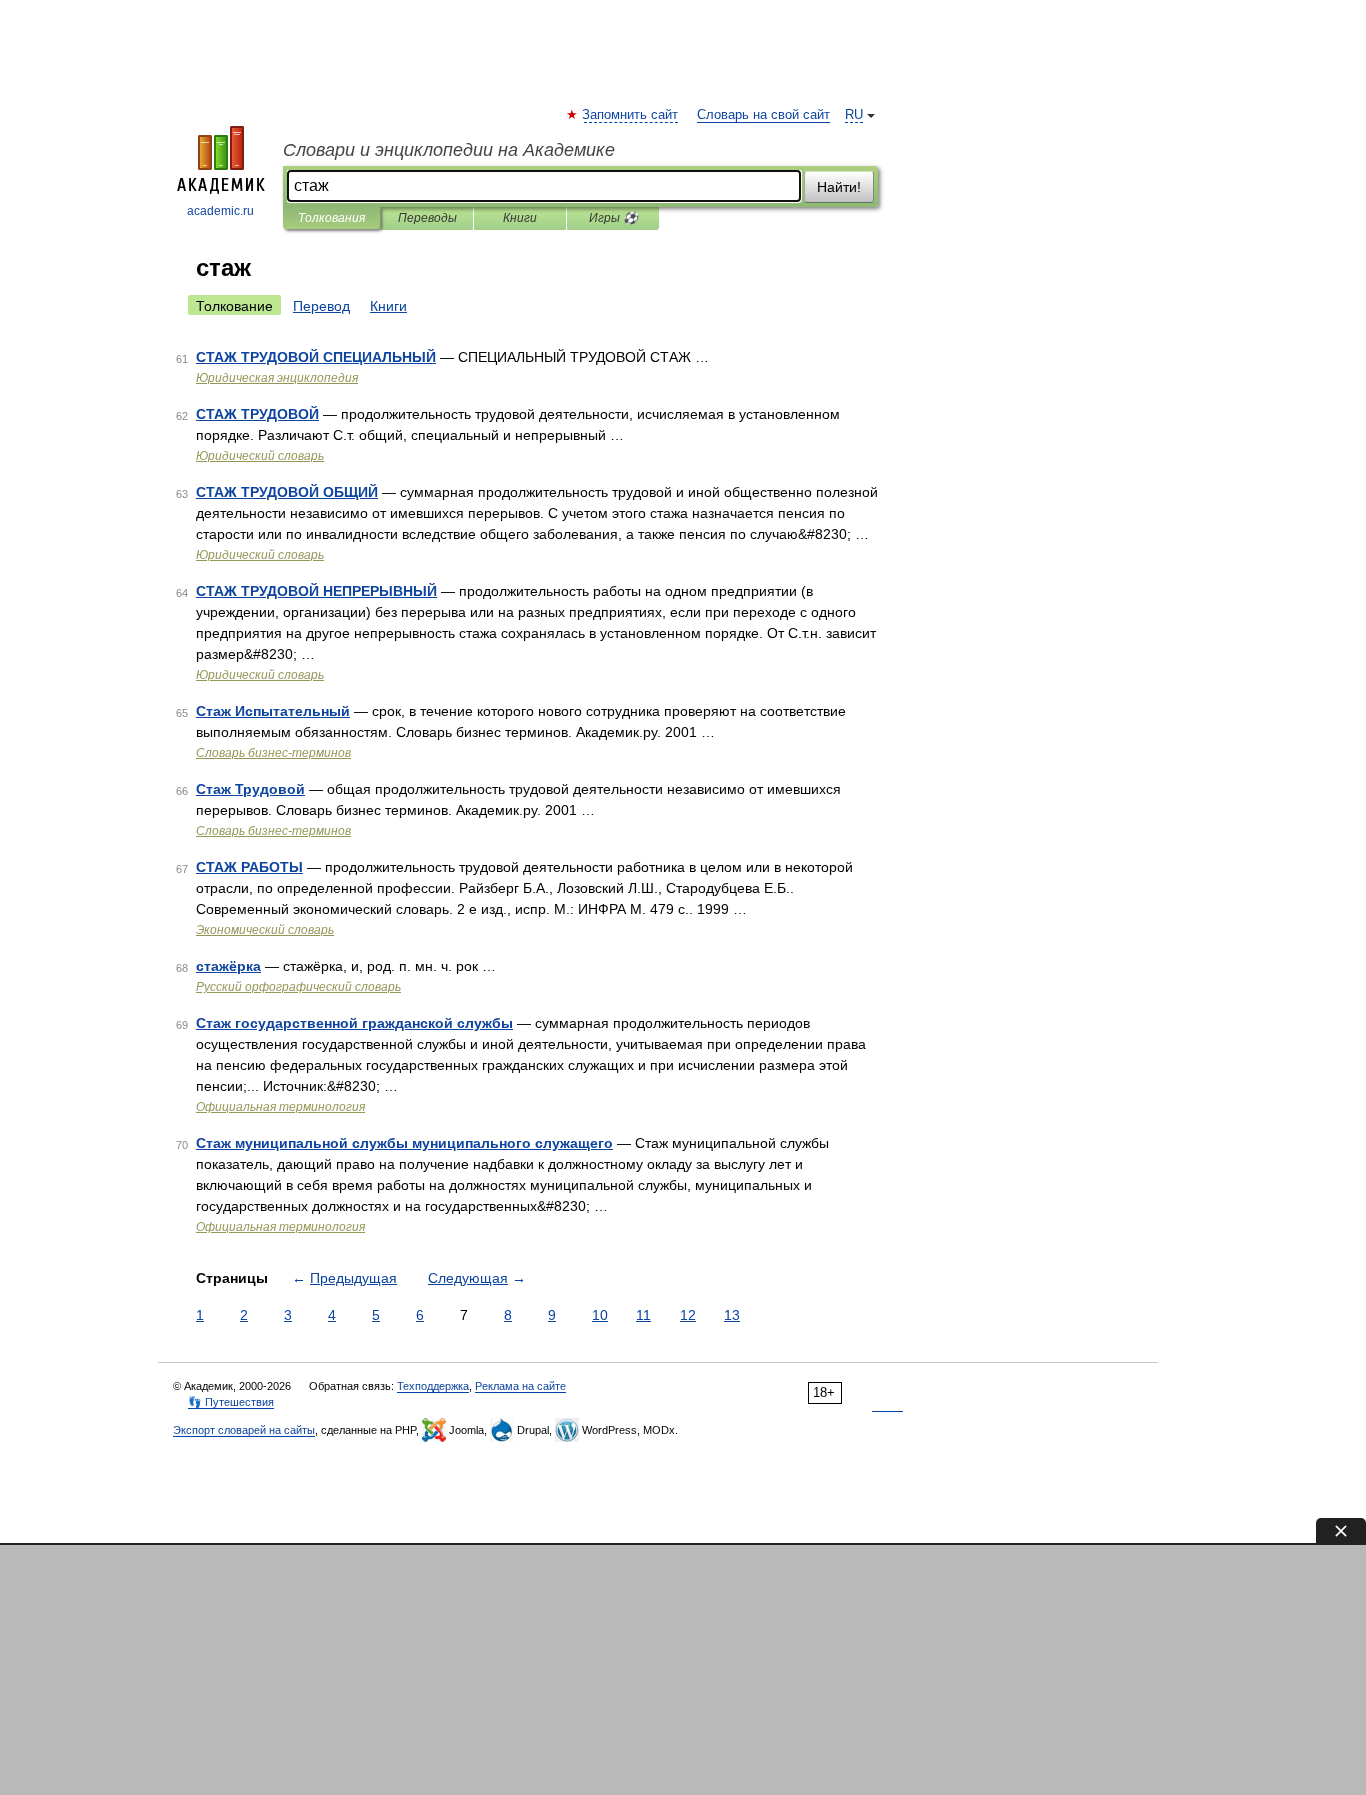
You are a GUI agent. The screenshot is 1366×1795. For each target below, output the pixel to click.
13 (732, 1315)
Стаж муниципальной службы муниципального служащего (404, 1143)
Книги (520, 218)
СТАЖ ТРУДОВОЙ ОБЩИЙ (287, 492)
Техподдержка (433, 1386)
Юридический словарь (260, 456)
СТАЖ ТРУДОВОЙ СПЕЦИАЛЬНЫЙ (316, 357)
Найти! (839, 187)
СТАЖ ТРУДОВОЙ (257, 414)
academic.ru (220, 211)
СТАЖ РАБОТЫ (249, 867)
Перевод (321, 306)
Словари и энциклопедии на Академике (449, 150)
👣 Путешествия (231, 1402)
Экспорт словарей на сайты (244, 1430)
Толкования (331, 218)
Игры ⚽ (613, 218)
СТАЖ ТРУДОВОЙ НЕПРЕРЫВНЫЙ (316, 591)
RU (854, 115)
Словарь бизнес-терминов (273, 753)
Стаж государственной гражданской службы (354, 1023)
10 (600, 1315)
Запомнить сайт (631, 115)
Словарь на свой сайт (763, 115)
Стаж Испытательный (273, 711)
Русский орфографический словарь (298, 987)
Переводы (427, 218)
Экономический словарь (265, 930)
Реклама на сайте (520, 1386)
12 (688, 1315)
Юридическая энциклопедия (277, 378)
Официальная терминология (280, 1107)
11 (643, 1315)
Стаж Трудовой (250, 789)
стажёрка (228, 966)
